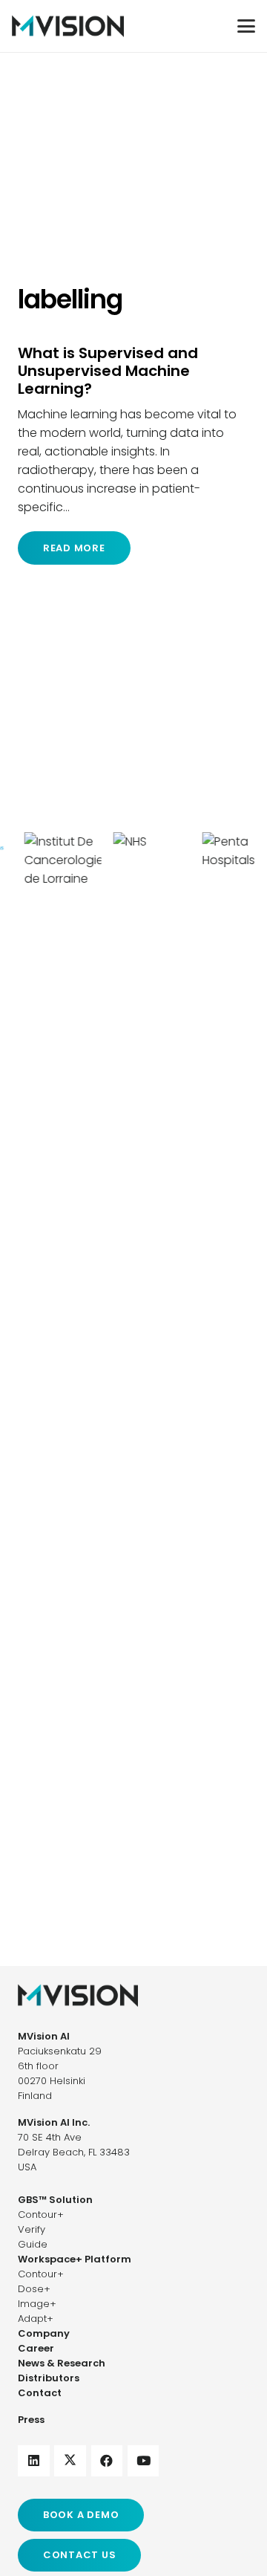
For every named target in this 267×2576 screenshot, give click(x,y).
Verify (32, 2229)
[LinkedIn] (34, 2461)
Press (31, 2420)
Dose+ (34, 2289)
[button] (246, 26)
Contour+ (41, 2215)
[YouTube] (144, 2461)
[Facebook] (107, 2461)
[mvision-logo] (68, 26)
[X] (70, 2461)
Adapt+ (36, 2319)
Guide (33, 2244)
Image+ (37, 2304)
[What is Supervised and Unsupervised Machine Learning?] (133, 454)
